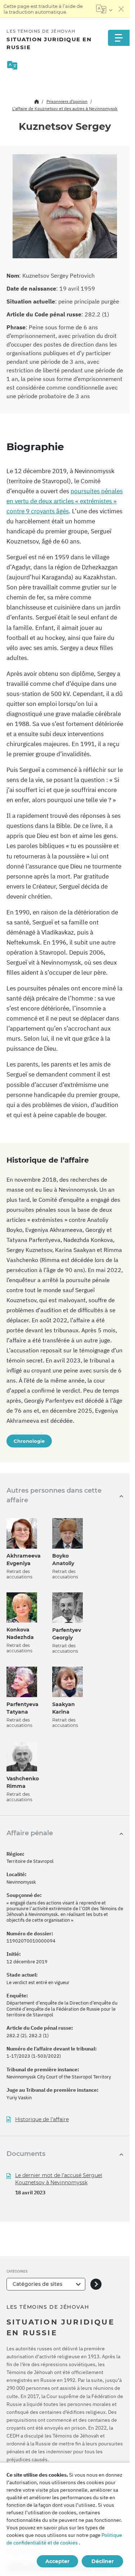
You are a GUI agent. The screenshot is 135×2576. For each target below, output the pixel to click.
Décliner (103, 2561)
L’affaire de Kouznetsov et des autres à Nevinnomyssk (65, 109)
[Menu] (119, 38)
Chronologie (29, 1441)
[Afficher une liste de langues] (104, 9)
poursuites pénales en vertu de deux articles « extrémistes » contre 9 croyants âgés (65, 501)
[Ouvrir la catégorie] (96, 2284)
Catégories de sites (37, 2284)
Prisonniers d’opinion (67, 101)
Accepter (57, 2561)
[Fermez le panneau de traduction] (121, 9)
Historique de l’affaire (42, 2120)
